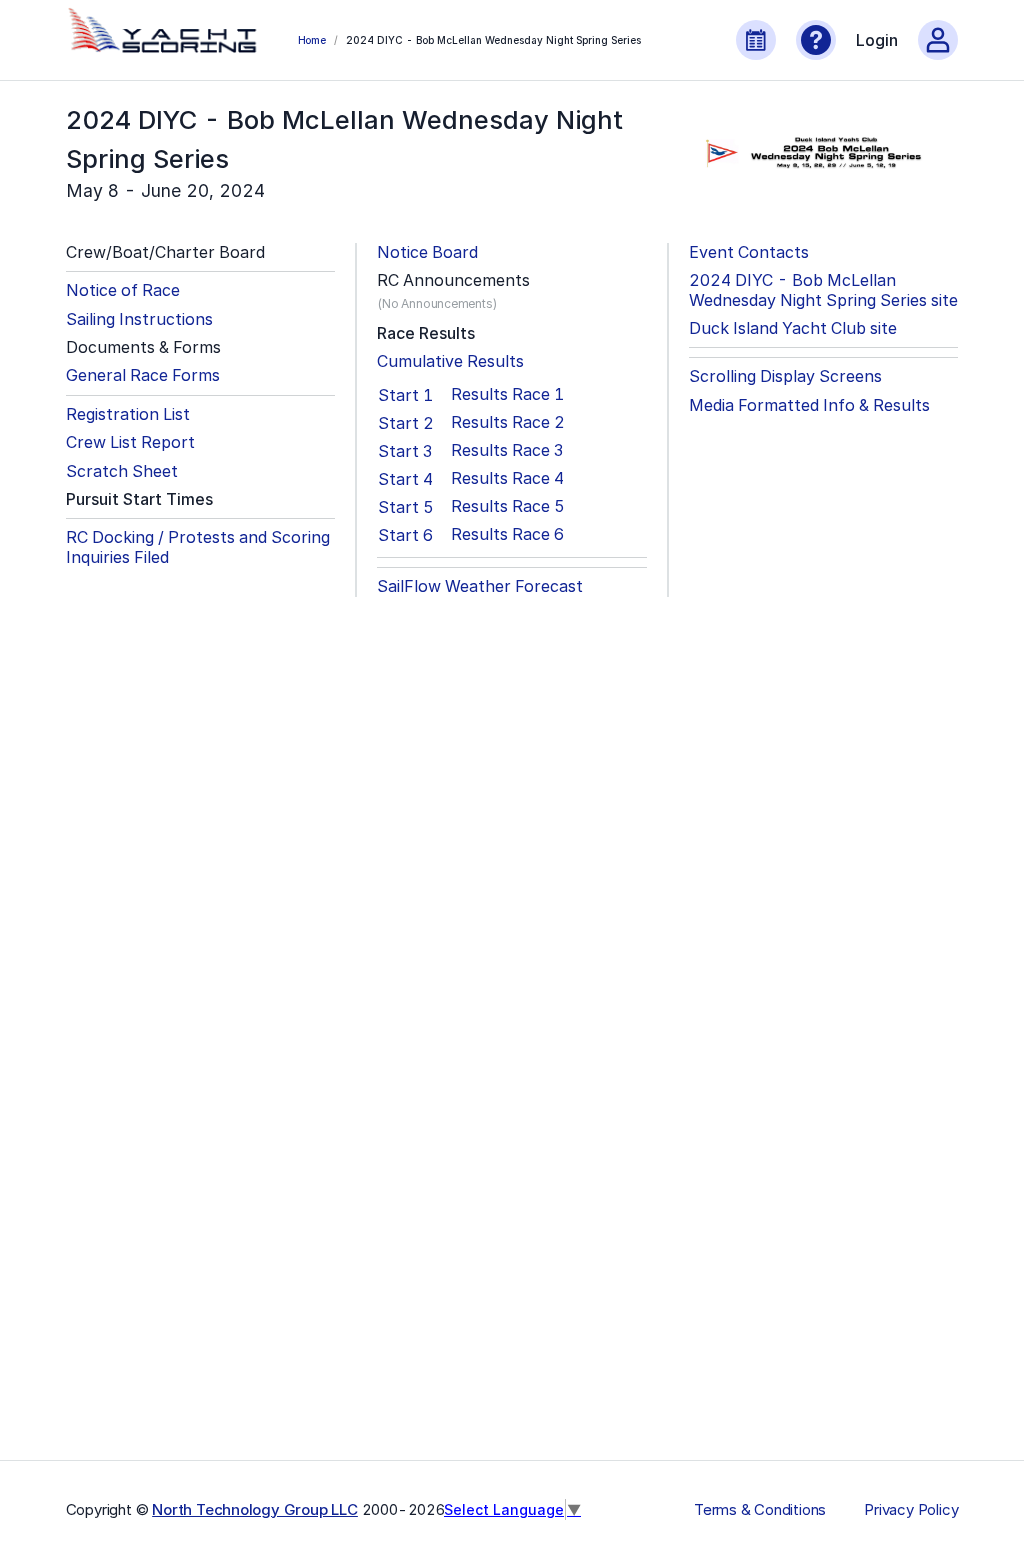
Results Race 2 (508, 422)
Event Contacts (749, 252)
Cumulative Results (450, 361)
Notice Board (427, 252)
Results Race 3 (507, 450)
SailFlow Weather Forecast (480, 586)
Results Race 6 (507, 534)
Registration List (128, 414)
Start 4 (405, 479)
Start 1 (405, 395)
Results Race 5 (508, 506)
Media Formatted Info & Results (809, 405)
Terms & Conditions (760, 1510)
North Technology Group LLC (255, 1509)
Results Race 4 (507, 478)
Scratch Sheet (122, 471)
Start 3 (405, 451)
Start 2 (406, 423)
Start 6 (405, 535)
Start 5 (406, 507)
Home (312, 40)
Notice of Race (123, 290)
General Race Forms (143, 375)
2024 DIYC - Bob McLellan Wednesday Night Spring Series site (823, 290)
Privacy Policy (911, 1510)
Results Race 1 (507, 394)
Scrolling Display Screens (785, 376)
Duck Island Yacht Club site (793, 328)
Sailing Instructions (139, 319)
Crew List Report (130, 442)
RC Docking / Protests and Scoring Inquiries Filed (198, 547)
